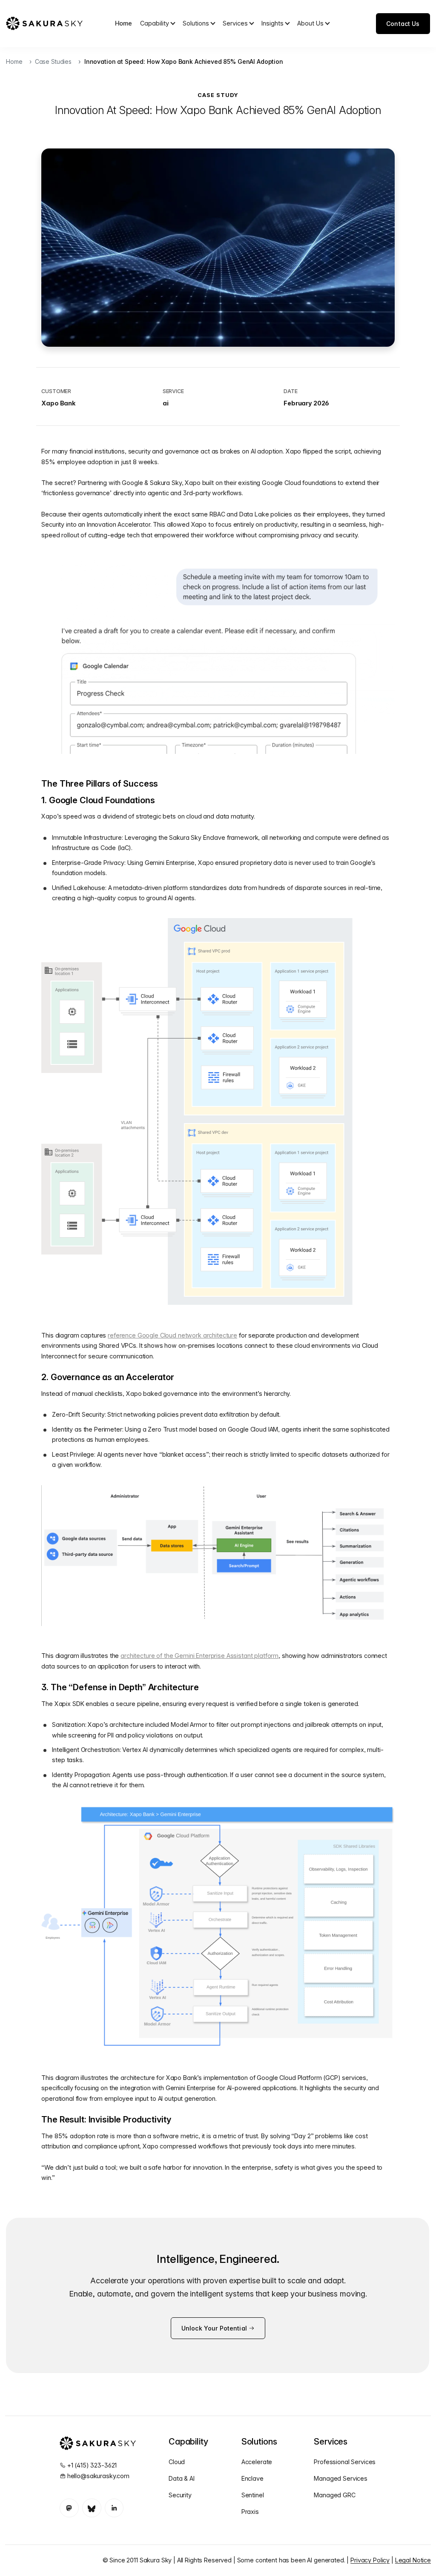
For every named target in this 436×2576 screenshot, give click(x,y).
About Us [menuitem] (310, 23)
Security (180, 2495)
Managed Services (341, 2478)
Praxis (250, 2512)
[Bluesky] (92, 2508)
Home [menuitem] (123, 23)
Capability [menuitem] (155, 23)
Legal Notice (413, 2560)
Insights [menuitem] (272, 23)
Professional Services (345, 2462)
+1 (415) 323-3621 (92, 2465)
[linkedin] (114, 2508)
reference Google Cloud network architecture (172, 1335)
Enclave (252, 2478)
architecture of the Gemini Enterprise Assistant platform (199, 1656)
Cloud (177, 2462)
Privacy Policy (370, 2560)
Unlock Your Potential (215, 2328)
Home (14, 61)
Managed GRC (334, 2495)
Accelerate (257, 2462)
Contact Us (403, 24)
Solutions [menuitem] (196, 23)
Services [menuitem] (235, 23)
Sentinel (253, 2495)
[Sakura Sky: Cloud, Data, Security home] (44, 23)
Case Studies (53, 61)
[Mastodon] (69, 2508)
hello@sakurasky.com (98, 2476)
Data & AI (182, 2478)
